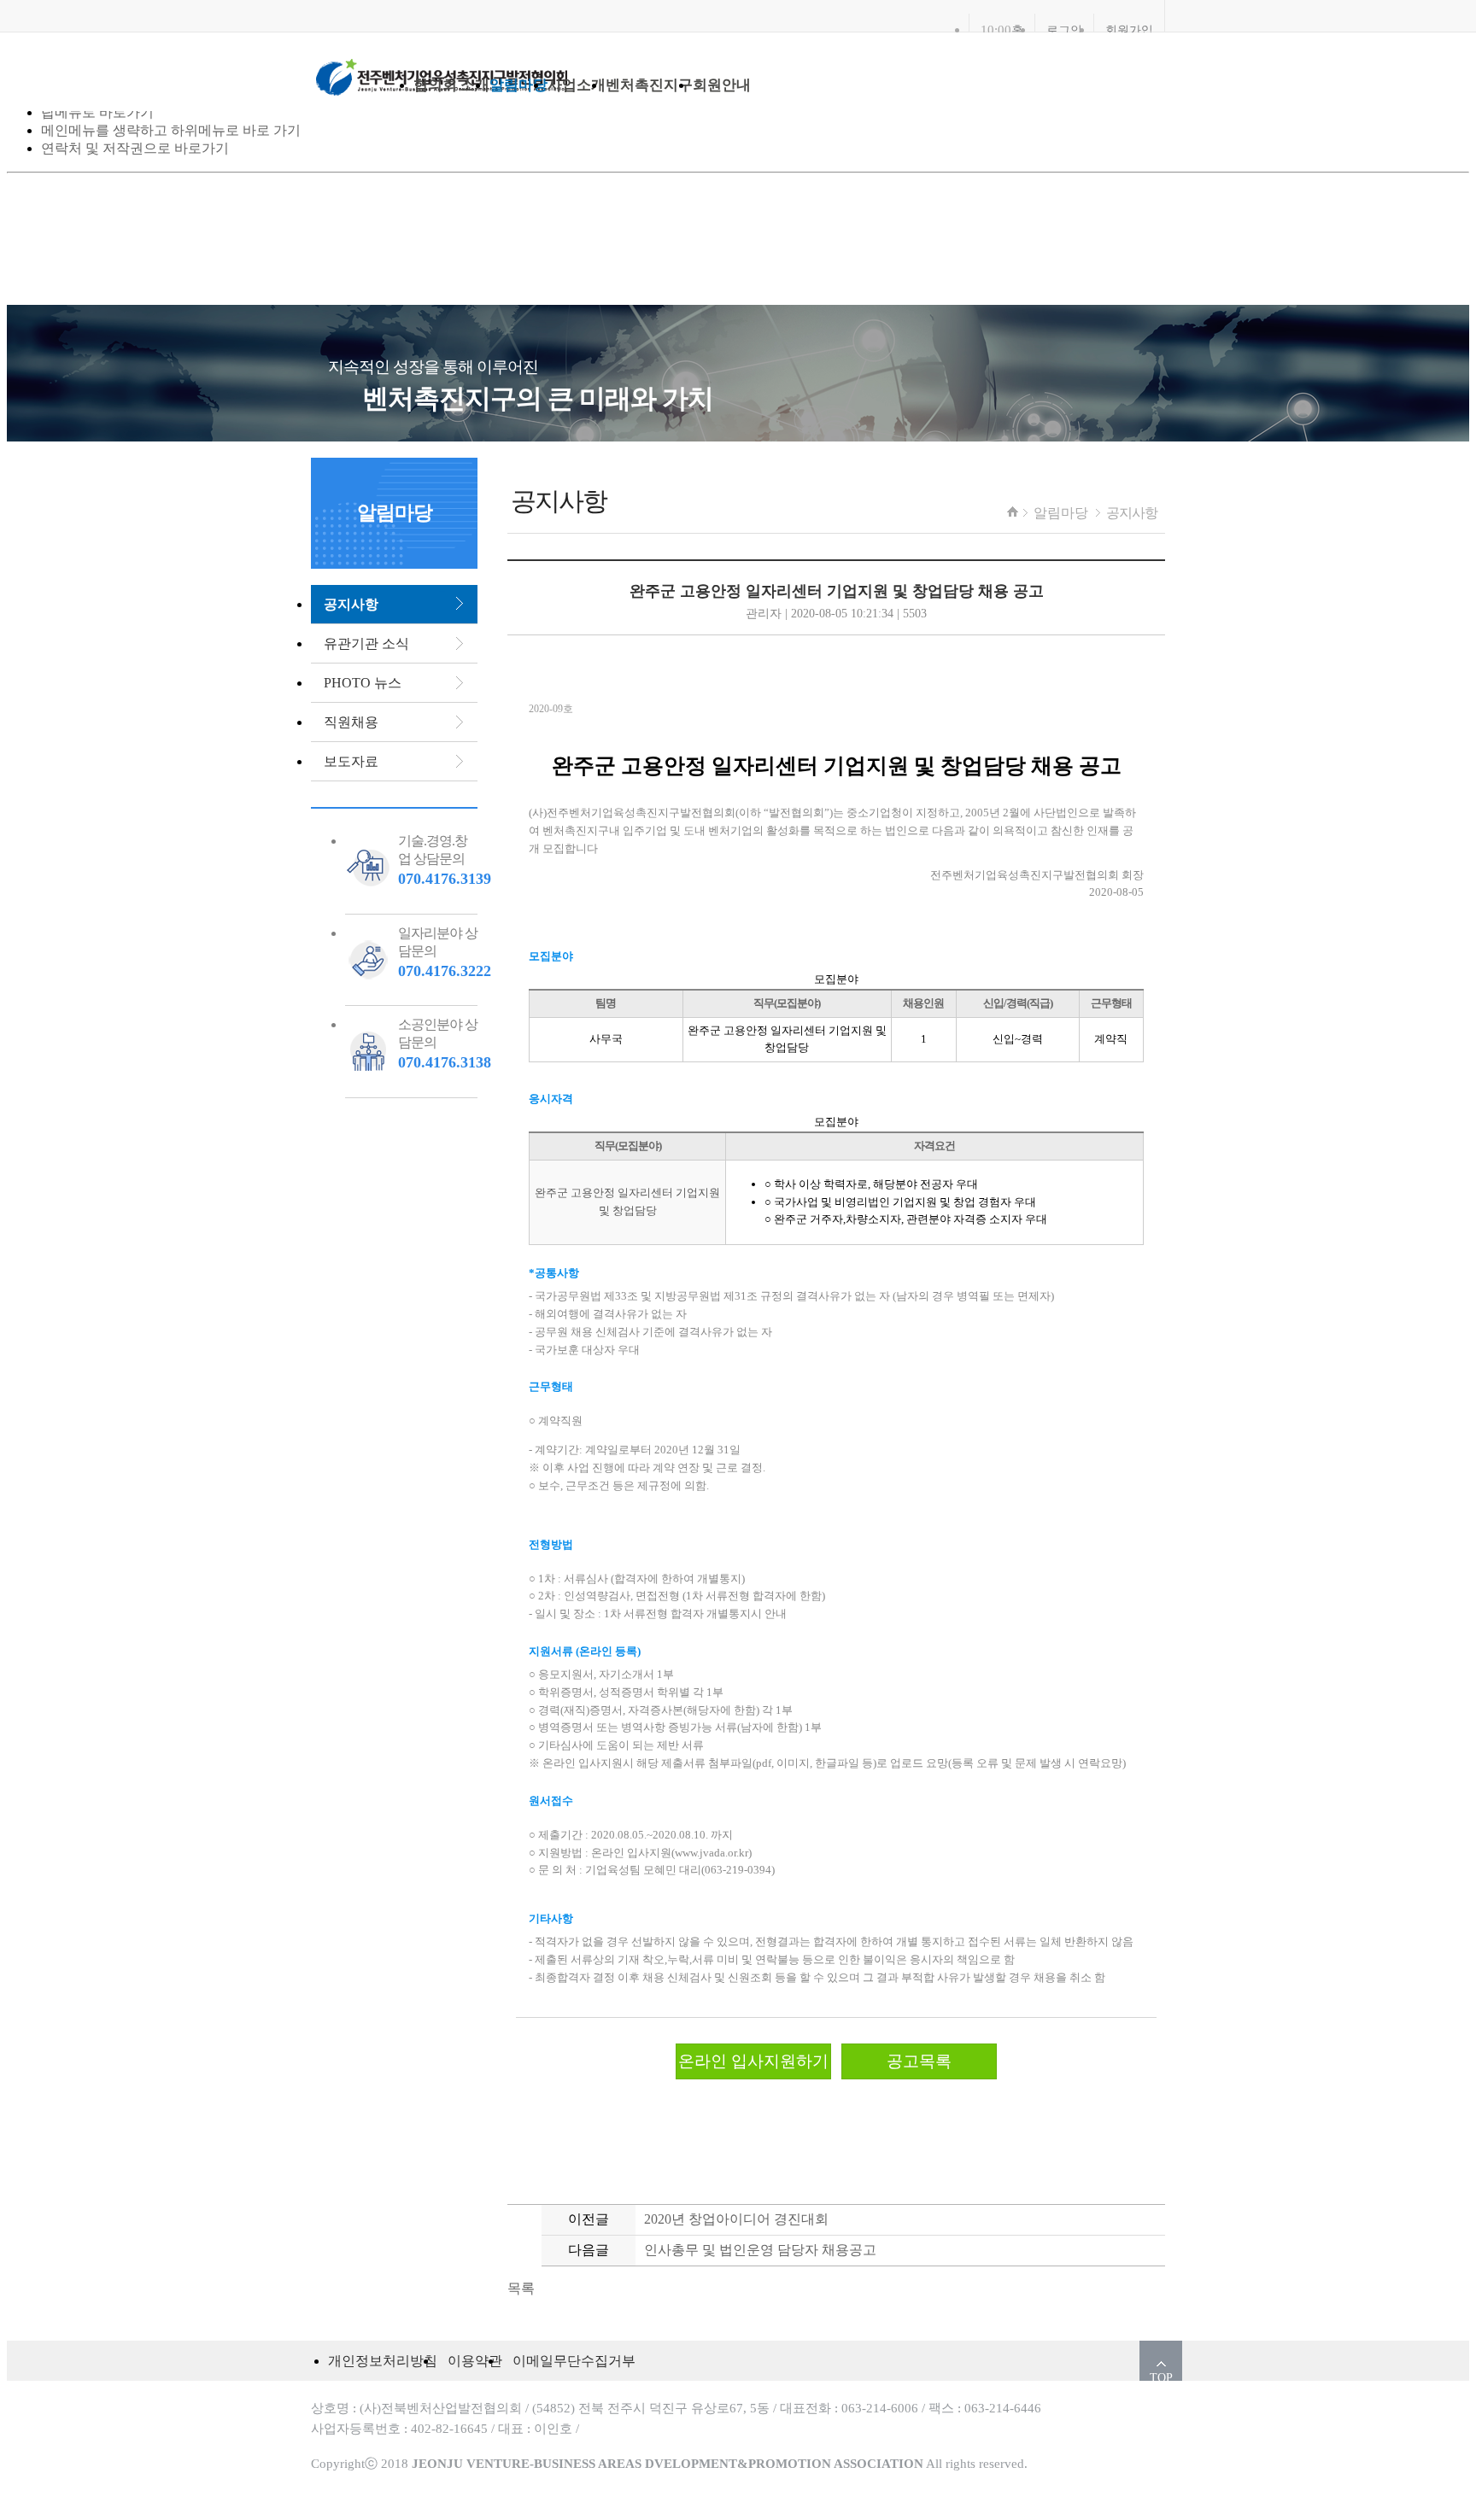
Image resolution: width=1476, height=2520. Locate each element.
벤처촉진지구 (649, 85)
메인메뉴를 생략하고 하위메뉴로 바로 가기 (171, 130)
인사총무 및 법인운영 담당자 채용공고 (760, 2250)
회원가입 (1129, 30)
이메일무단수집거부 (574, 2361)
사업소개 (577, 85)
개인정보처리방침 (383, 2361)
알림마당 (518, 85)
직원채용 (351, 722)
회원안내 (722, 85)
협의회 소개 (451, 85)
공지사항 (1132, 513)
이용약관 (475, 2361)
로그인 (1064, 30)
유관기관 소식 (366, 643)
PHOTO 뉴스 (363, 683)
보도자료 (351, 761)
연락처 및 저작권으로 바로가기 (135, 148)
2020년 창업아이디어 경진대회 (736, 2219)
